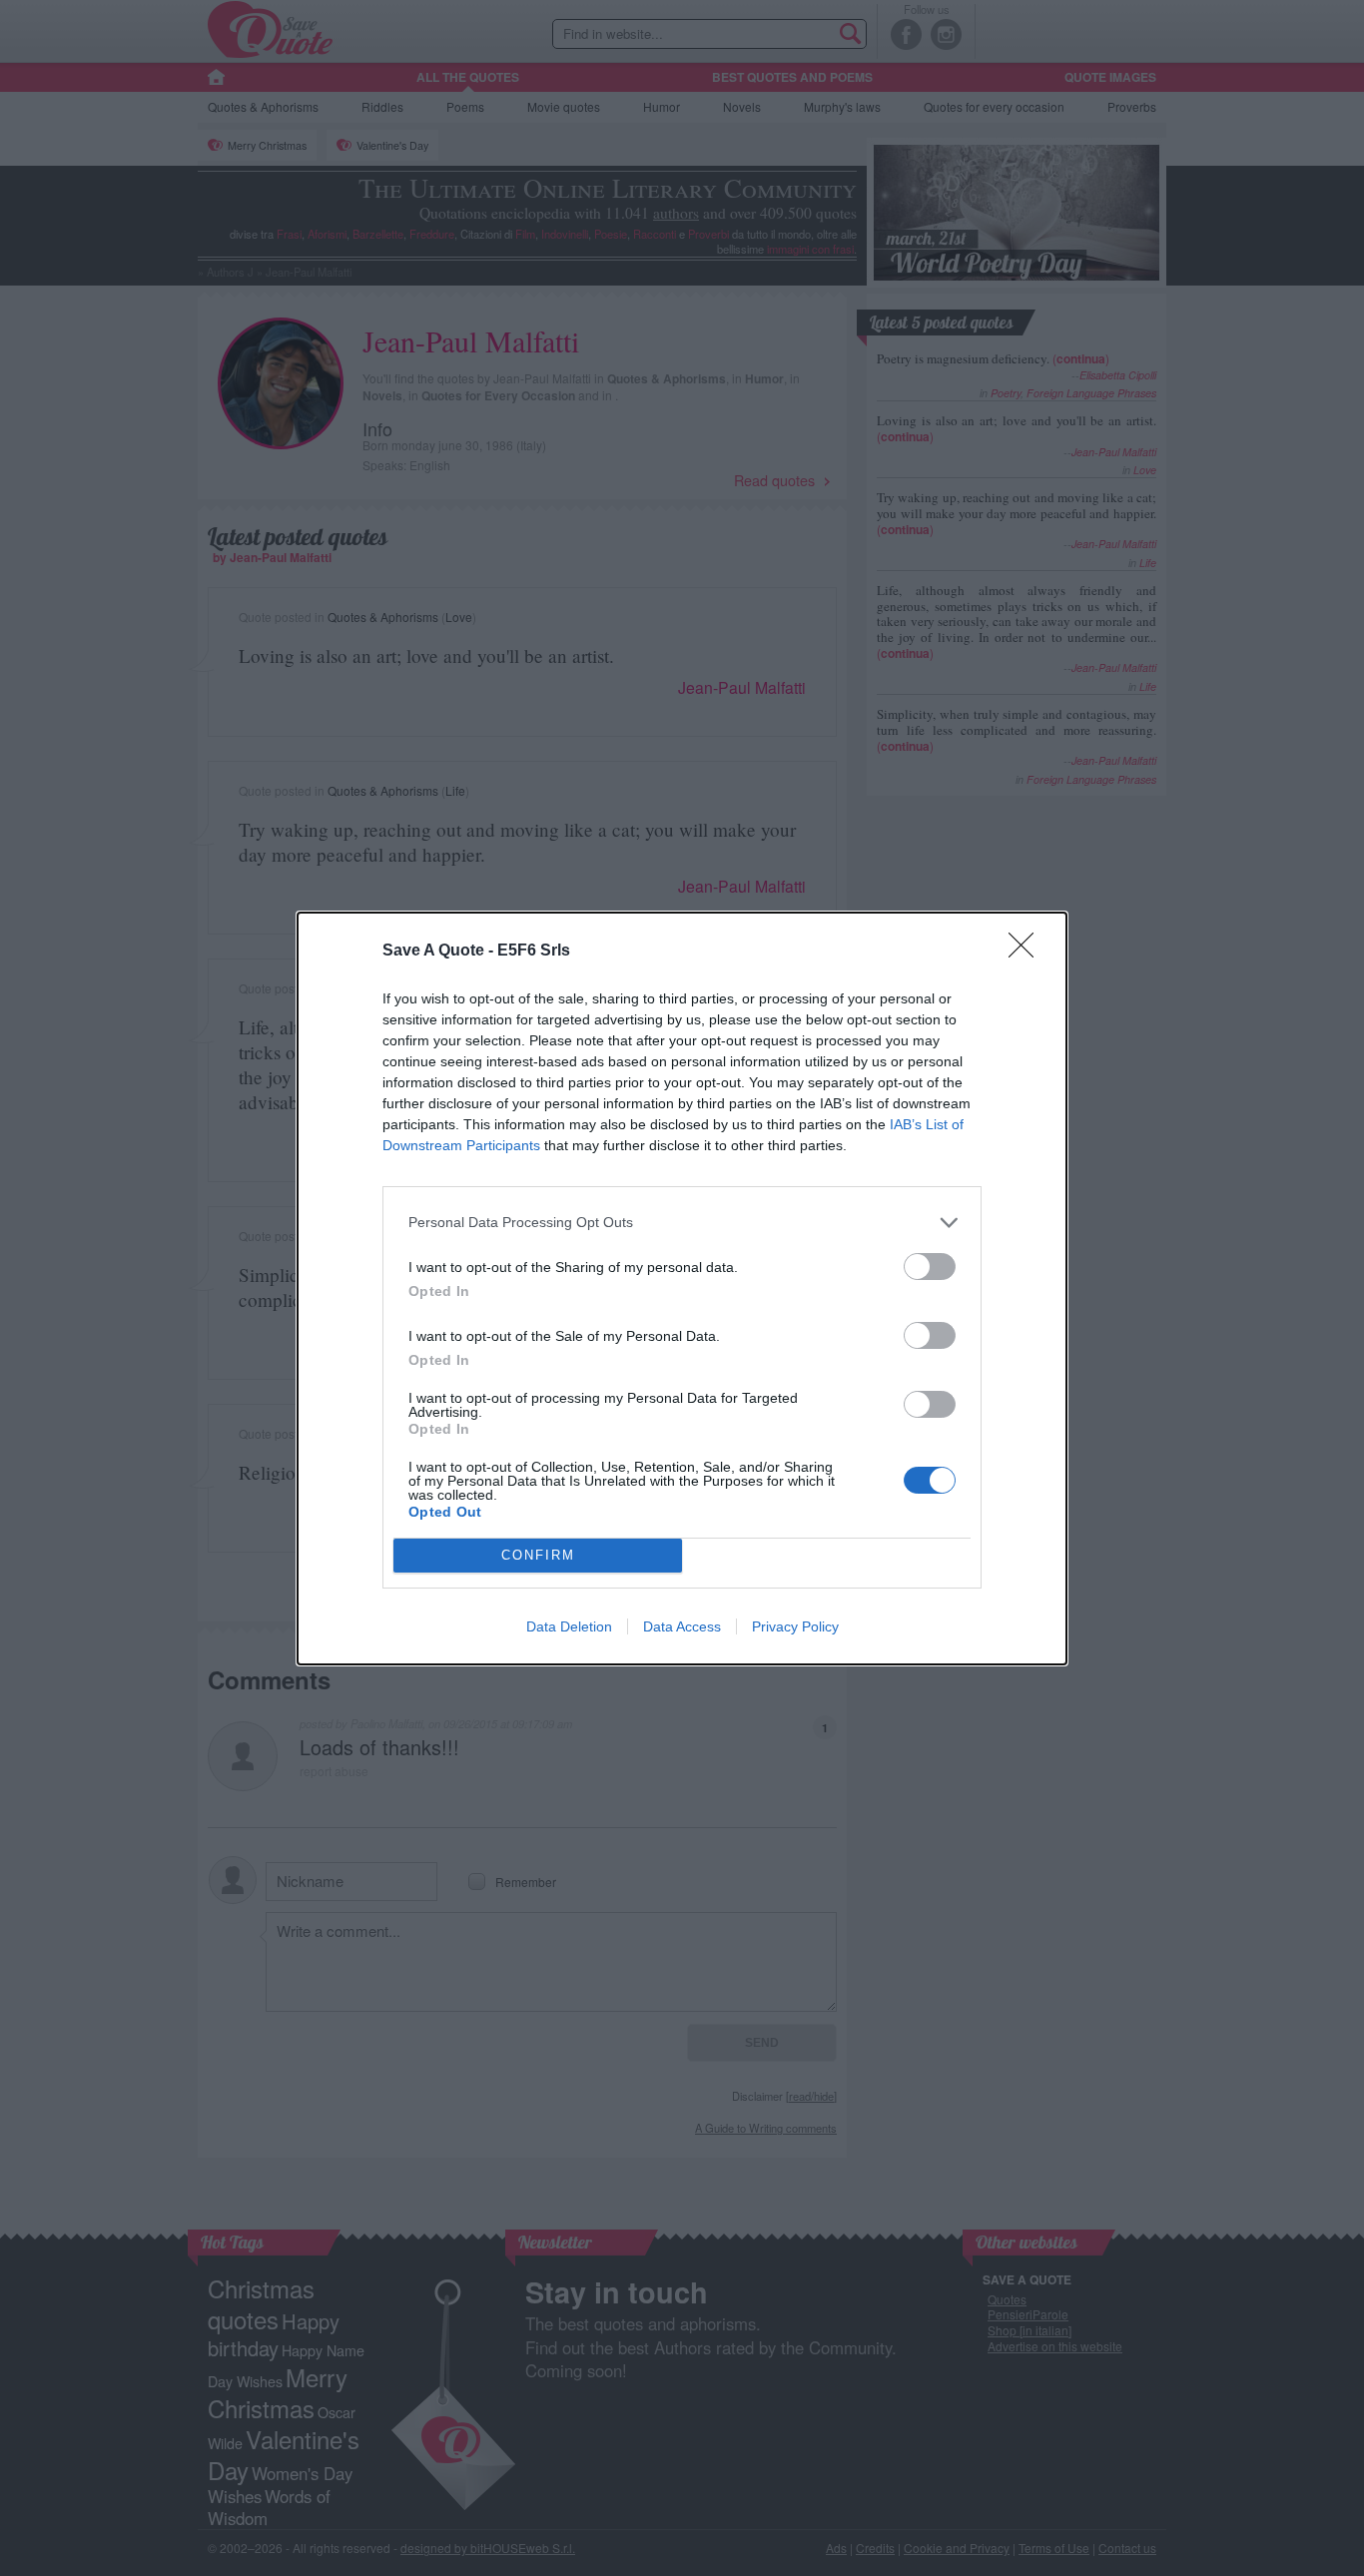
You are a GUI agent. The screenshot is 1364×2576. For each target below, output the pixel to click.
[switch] (930, 1267)
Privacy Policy (795, 1626)
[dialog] (682, 1288)
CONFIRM (538, 1555)
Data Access (682, 1626)
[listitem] (682, 1223)
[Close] (1027, 952)
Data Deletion (569, 1626)
